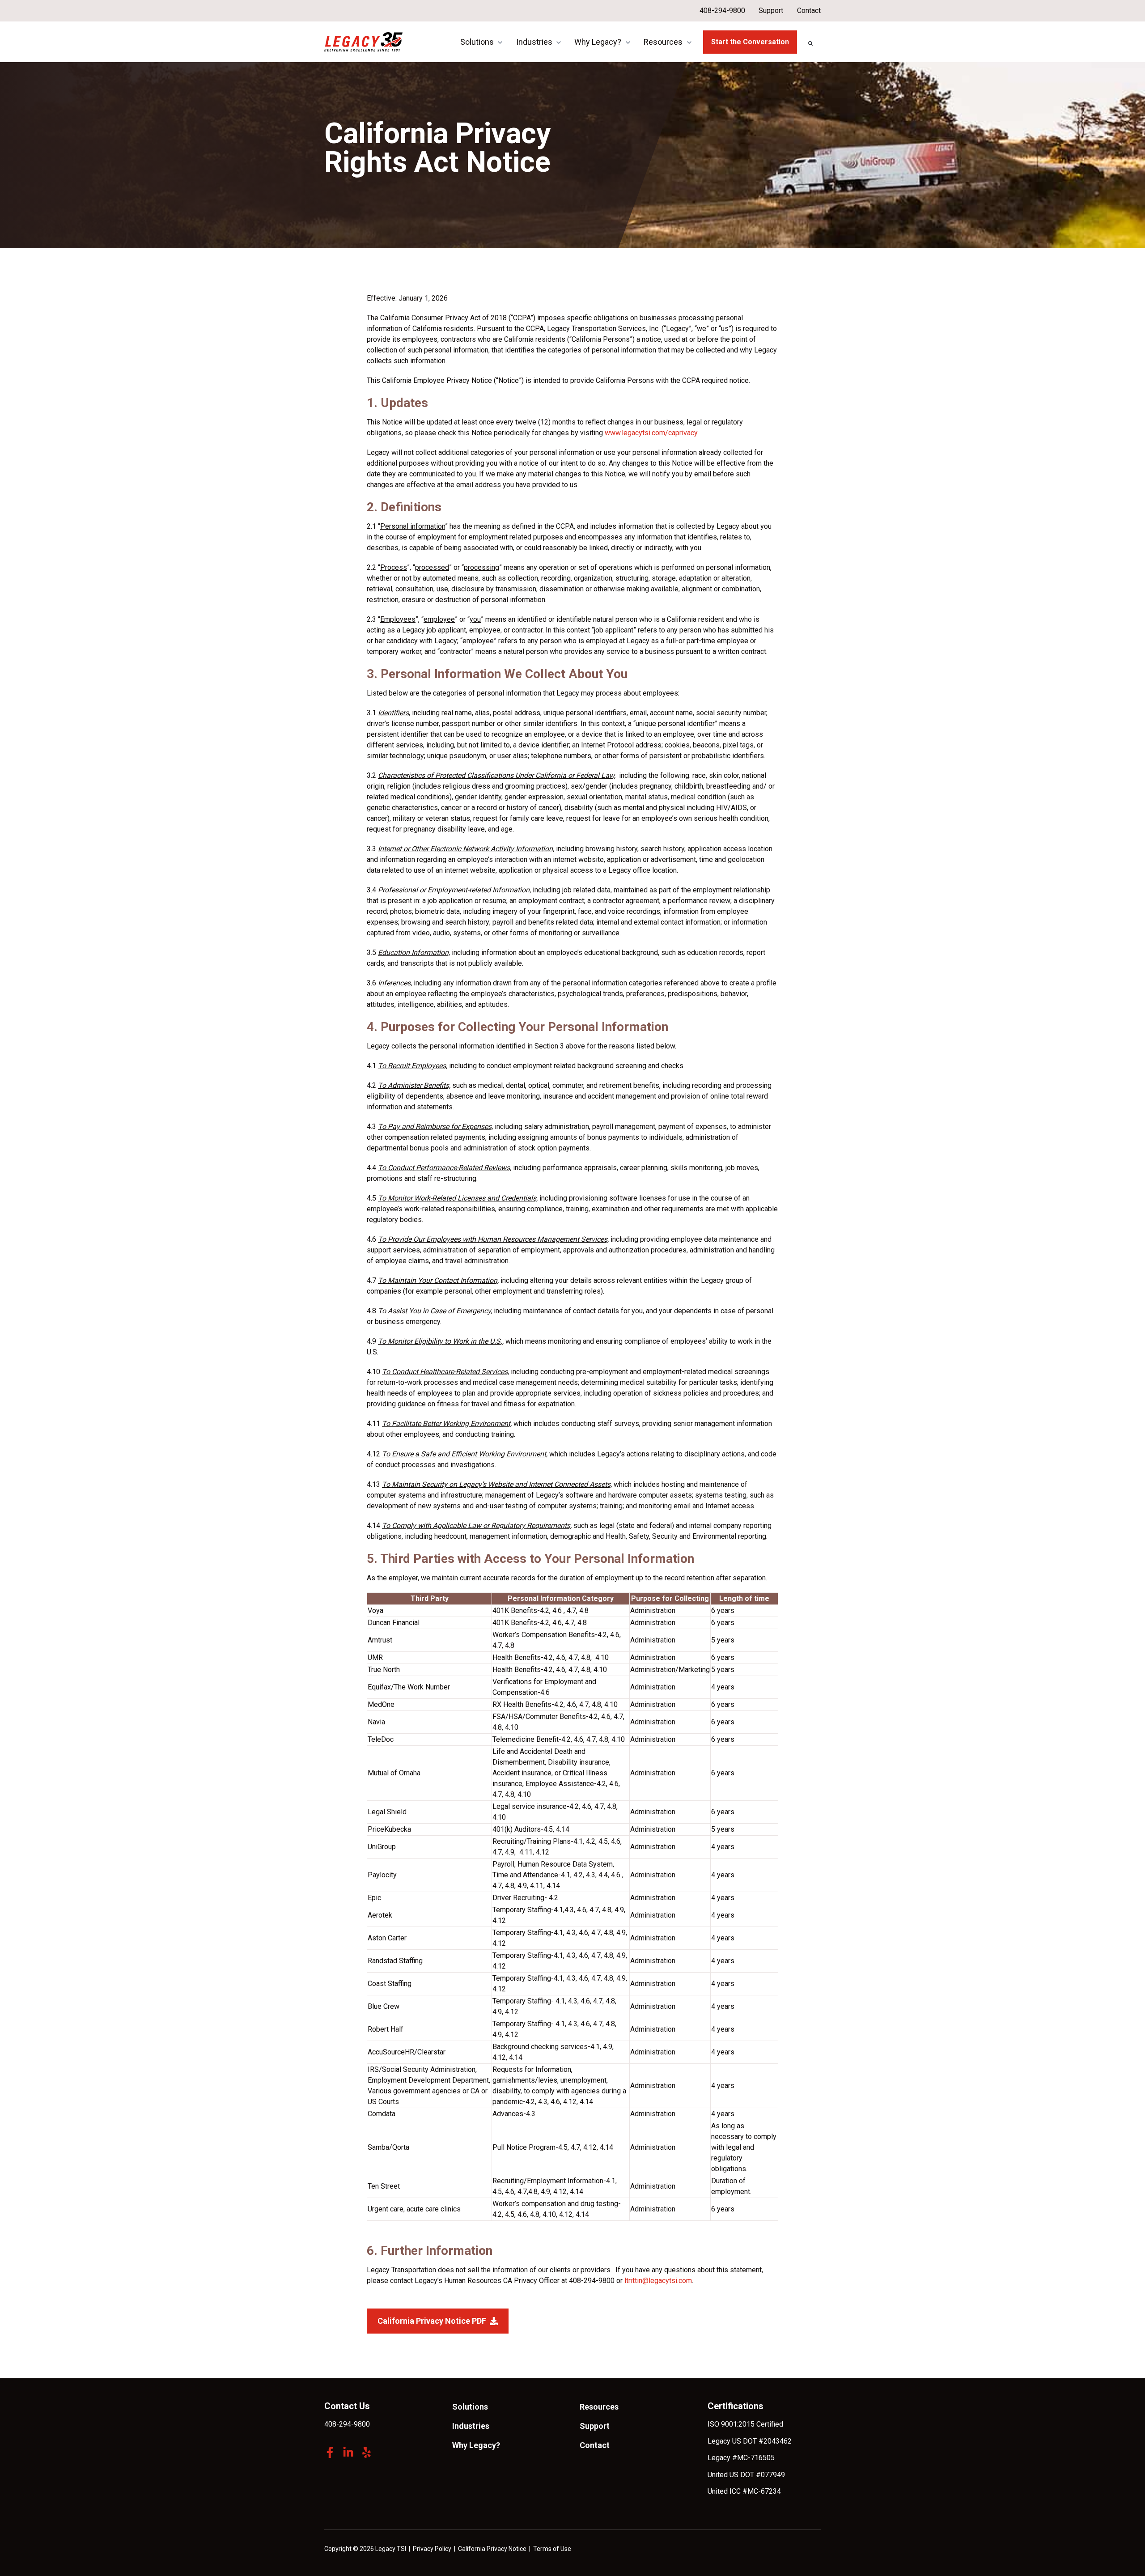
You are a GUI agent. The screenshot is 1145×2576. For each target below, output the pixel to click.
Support (771, 11)
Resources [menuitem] (599, 2407)
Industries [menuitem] (471, 2426)
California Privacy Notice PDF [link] (432, 2321)
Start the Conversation (750, 42)
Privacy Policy (432, 2549)
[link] (363, 41)
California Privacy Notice (492, 2549)
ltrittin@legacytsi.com (658, 2281)
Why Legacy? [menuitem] (476, 2445)
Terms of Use (552, 2549)
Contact (809, 11)
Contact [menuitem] (595, 2445)
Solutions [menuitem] (470, 2407)
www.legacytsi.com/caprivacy (651, 433)
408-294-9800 (722, 11)
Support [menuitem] (595, 2426)
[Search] (810, 43)
